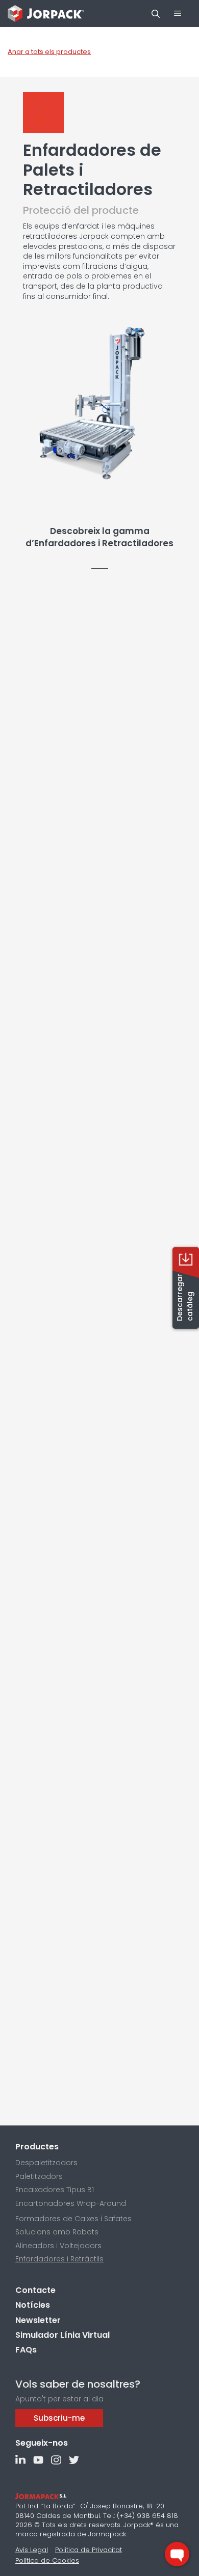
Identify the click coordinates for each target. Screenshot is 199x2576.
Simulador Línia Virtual (63, 2335)
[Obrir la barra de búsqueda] (156, 14)
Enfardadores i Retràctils (59, 2259)
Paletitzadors (39, 2176)
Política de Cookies (47, 2560)
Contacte (35, 2290)
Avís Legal (32, 2550)
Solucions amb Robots (57, 2232)
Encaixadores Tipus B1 (55, 2190)
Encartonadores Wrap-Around (71, 2203)
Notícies (33, 2305)
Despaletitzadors (46, 2163)
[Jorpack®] (46, 13)
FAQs (26, 2350)
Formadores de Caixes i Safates (73, 2219)
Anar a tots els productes (49, 52)
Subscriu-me (59, 2418)
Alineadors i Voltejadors (58, 2246)
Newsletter (38, 2320)
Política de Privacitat (89, 2550)
